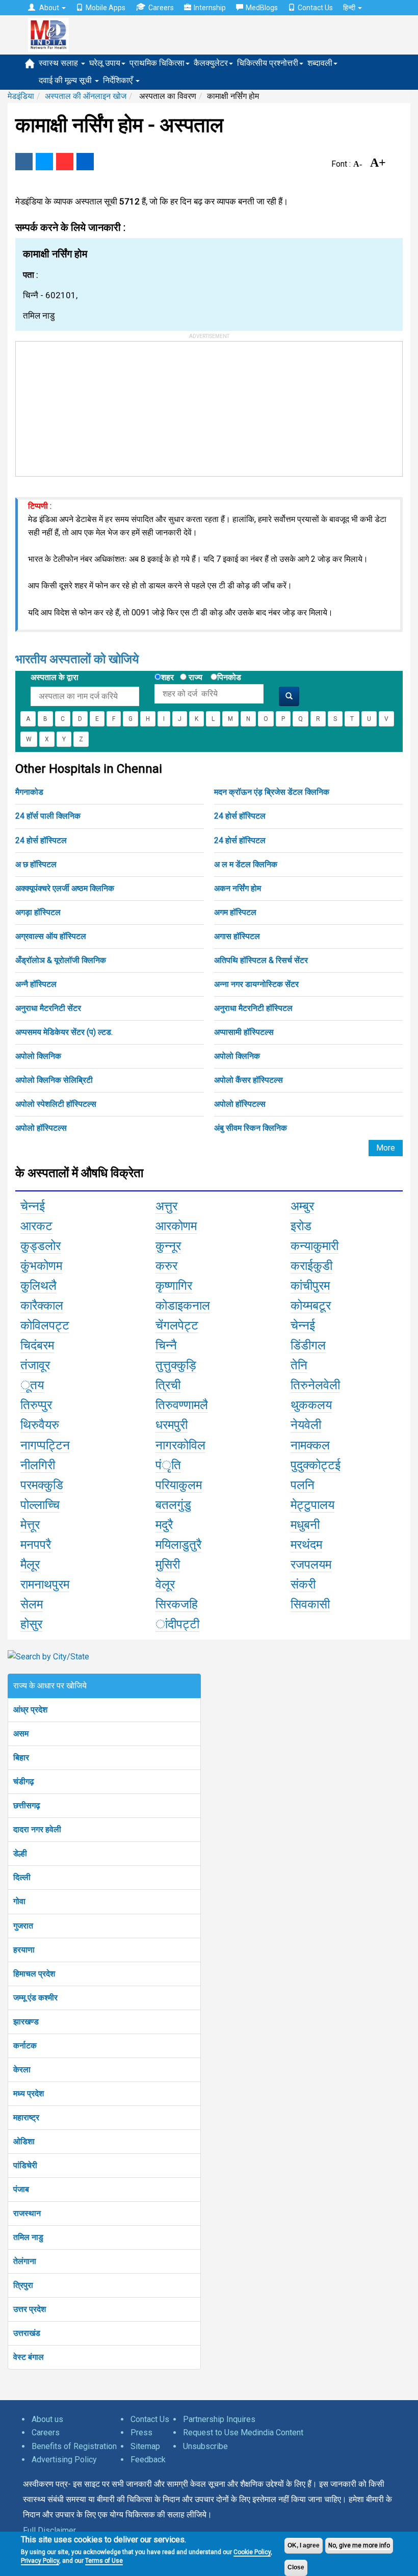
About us (47, 2419)
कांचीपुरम (310, 1286)
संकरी (303, 1584)
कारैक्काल (42, 1306)
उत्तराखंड (27, 2333)
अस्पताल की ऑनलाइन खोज (86, 96)
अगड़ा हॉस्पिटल (38, 912)
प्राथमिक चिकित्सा (157, 63)
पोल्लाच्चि (40, 1505)
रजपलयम (311, 1565)
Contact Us (315, 8)
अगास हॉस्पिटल (237, 936)
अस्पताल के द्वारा (55, 677)
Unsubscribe (205, 2446)
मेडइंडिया (21, 96)
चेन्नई (33, 1206)
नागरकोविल (180, 1445)
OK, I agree (304, 2545)
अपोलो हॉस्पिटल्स (240, 1104)
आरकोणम (176, 1226)
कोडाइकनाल (183, 1306)
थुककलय (311, 1405)
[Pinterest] (65, 162)
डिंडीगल (308, 1345)
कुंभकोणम (41, 1266)
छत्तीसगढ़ (27, 1805)
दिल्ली (22, 1877)
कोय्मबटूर (311, 1306)
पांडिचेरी (25, 2165)
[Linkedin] (85, 162)
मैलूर (30, 1565)
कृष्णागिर (174, 1286)
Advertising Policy (64, 2460)
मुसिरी (168, 1565)
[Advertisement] (92, 405)
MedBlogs (262, 8)
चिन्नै (166, 1345)
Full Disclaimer (49, 2530)
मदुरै (164, 1525)
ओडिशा (24, 2141)
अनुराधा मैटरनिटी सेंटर (48, 1008)
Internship (210, 8)
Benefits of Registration (74, 2446)
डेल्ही (20, 1853)
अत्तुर (166, 1206)
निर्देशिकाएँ (119, 80)
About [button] (49, 8)
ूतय (32, 1385)
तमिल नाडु (28, 2237)
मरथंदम (306, 1545)
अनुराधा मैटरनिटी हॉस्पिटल (253, 1008)
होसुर (31, 1624)
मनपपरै (36, 1545)
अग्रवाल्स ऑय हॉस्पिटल (51, 936)
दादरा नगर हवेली (37, 1829)
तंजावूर (35, 1365)
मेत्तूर (30, 1525)
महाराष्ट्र (26, 2117)
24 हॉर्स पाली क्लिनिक (48, 816)
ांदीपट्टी (177, 1624)
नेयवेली (306, 1425)
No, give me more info (359, 2545)
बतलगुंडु (173, 1505)
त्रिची (168, 1385)
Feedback (148, 2460)
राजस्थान (27, 2213)
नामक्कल (310, 1445)
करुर (166, 1266)
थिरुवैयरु (40, 1425)
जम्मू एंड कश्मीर (35, 1998)
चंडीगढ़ (24, 1781)
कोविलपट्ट (45, 1325)
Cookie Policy (252, 2552)
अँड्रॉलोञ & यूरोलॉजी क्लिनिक (61, 960)
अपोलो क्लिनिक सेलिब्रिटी (54, 1080)
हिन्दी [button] (350, 8)
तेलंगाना (25, 2261)
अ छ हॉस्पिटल (36, 864)
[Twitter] (44, 162)
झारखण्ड (26, 2022)
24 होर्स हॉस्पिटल (240, 816)
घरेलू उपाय (105, 63)
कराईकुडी (311, 1266)
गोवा (19, 1901)
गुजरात (23, 1926)
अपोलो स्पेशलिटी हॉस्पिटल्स (56, 1104)
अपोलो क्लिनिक (38, 1056)
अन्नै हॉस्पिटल (36, 984)
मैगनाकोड (29, 792)
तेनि (299, 1365)
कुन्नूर (168, 1246)
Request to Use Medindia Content (243, 2432)
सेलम (32, 1604)
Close (296, 2567)
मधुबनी (305, 1525)
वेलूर (165, 1584)
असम (21, 1734)
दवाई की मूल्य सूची (66, 80)
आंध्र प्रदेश (30, 1710)
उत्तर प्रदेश (30, 2309)
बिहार (21, 1758)
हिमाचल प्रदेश (34, 1974)
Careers (161, 8)
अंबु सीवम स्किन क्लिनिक (251, 1128)
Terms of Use (104, 2561)
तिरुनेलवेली (315, 1385)
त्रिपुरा (23, 2285)
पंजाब (21, 2189)
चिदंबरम (37, 1345)
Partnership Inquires (219, 2419)
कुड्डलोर (41, 1246)
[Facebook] (24, 162)
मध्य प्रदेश (29, 2093)
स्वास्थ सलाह (59, 63)
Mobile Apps (106, 8)
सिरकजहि (177, 1604)
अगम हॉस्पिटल (235, 912)
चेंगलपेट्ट (177, 1325)
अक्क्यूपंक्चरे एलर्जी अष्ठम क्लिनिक (65, 888)
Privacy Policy (40, 2561)
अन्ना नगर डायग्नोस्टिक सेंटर (256, 984)
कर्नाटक (25, 2046)
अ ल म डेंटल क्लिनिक (246, 864)
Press (141, 2432)
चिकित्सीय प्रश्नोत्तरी (268, 63)
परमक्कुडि (42, 1485)
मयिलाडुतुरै (178, 1545)
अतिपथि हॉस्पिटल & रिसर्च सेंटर (261, 960)
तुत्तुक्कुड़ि (176, 1365)
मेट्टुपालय (312, 1505)
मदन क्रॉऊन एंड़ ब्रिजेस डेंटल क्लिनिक (272, 792)
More (386, 1148)
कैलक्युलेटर (211, 63)
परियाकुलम (179, 1485)
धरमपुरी (172, 1425)
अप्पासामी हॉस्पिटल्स (244, 1032)
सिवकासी (310, 1604)
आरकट (36, 1226)
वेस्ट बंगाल (29, 2357)
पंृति (168, 1465)
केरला (22, 2070)
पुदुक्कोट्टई (316, 1465)
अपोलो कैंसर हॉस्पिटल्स (249, 1080)
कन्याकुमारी (315, 1246)
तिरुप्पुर (36, 1405)
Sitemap (145, 2446)
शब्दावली (320, 63)
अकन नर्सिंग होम (238, 888)
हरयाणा (24, 1950)
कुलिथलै (38, 1286)
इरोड (301, 1226)
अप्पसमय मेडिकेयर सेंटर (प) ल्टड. (64, 1032)
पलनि (303, 1485)
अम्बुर (302, 1206)
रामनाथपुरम (45, 1584)
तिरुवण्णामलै (182, 1405)
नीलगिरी (38, 1465)
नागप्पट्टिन (45, 1445)
